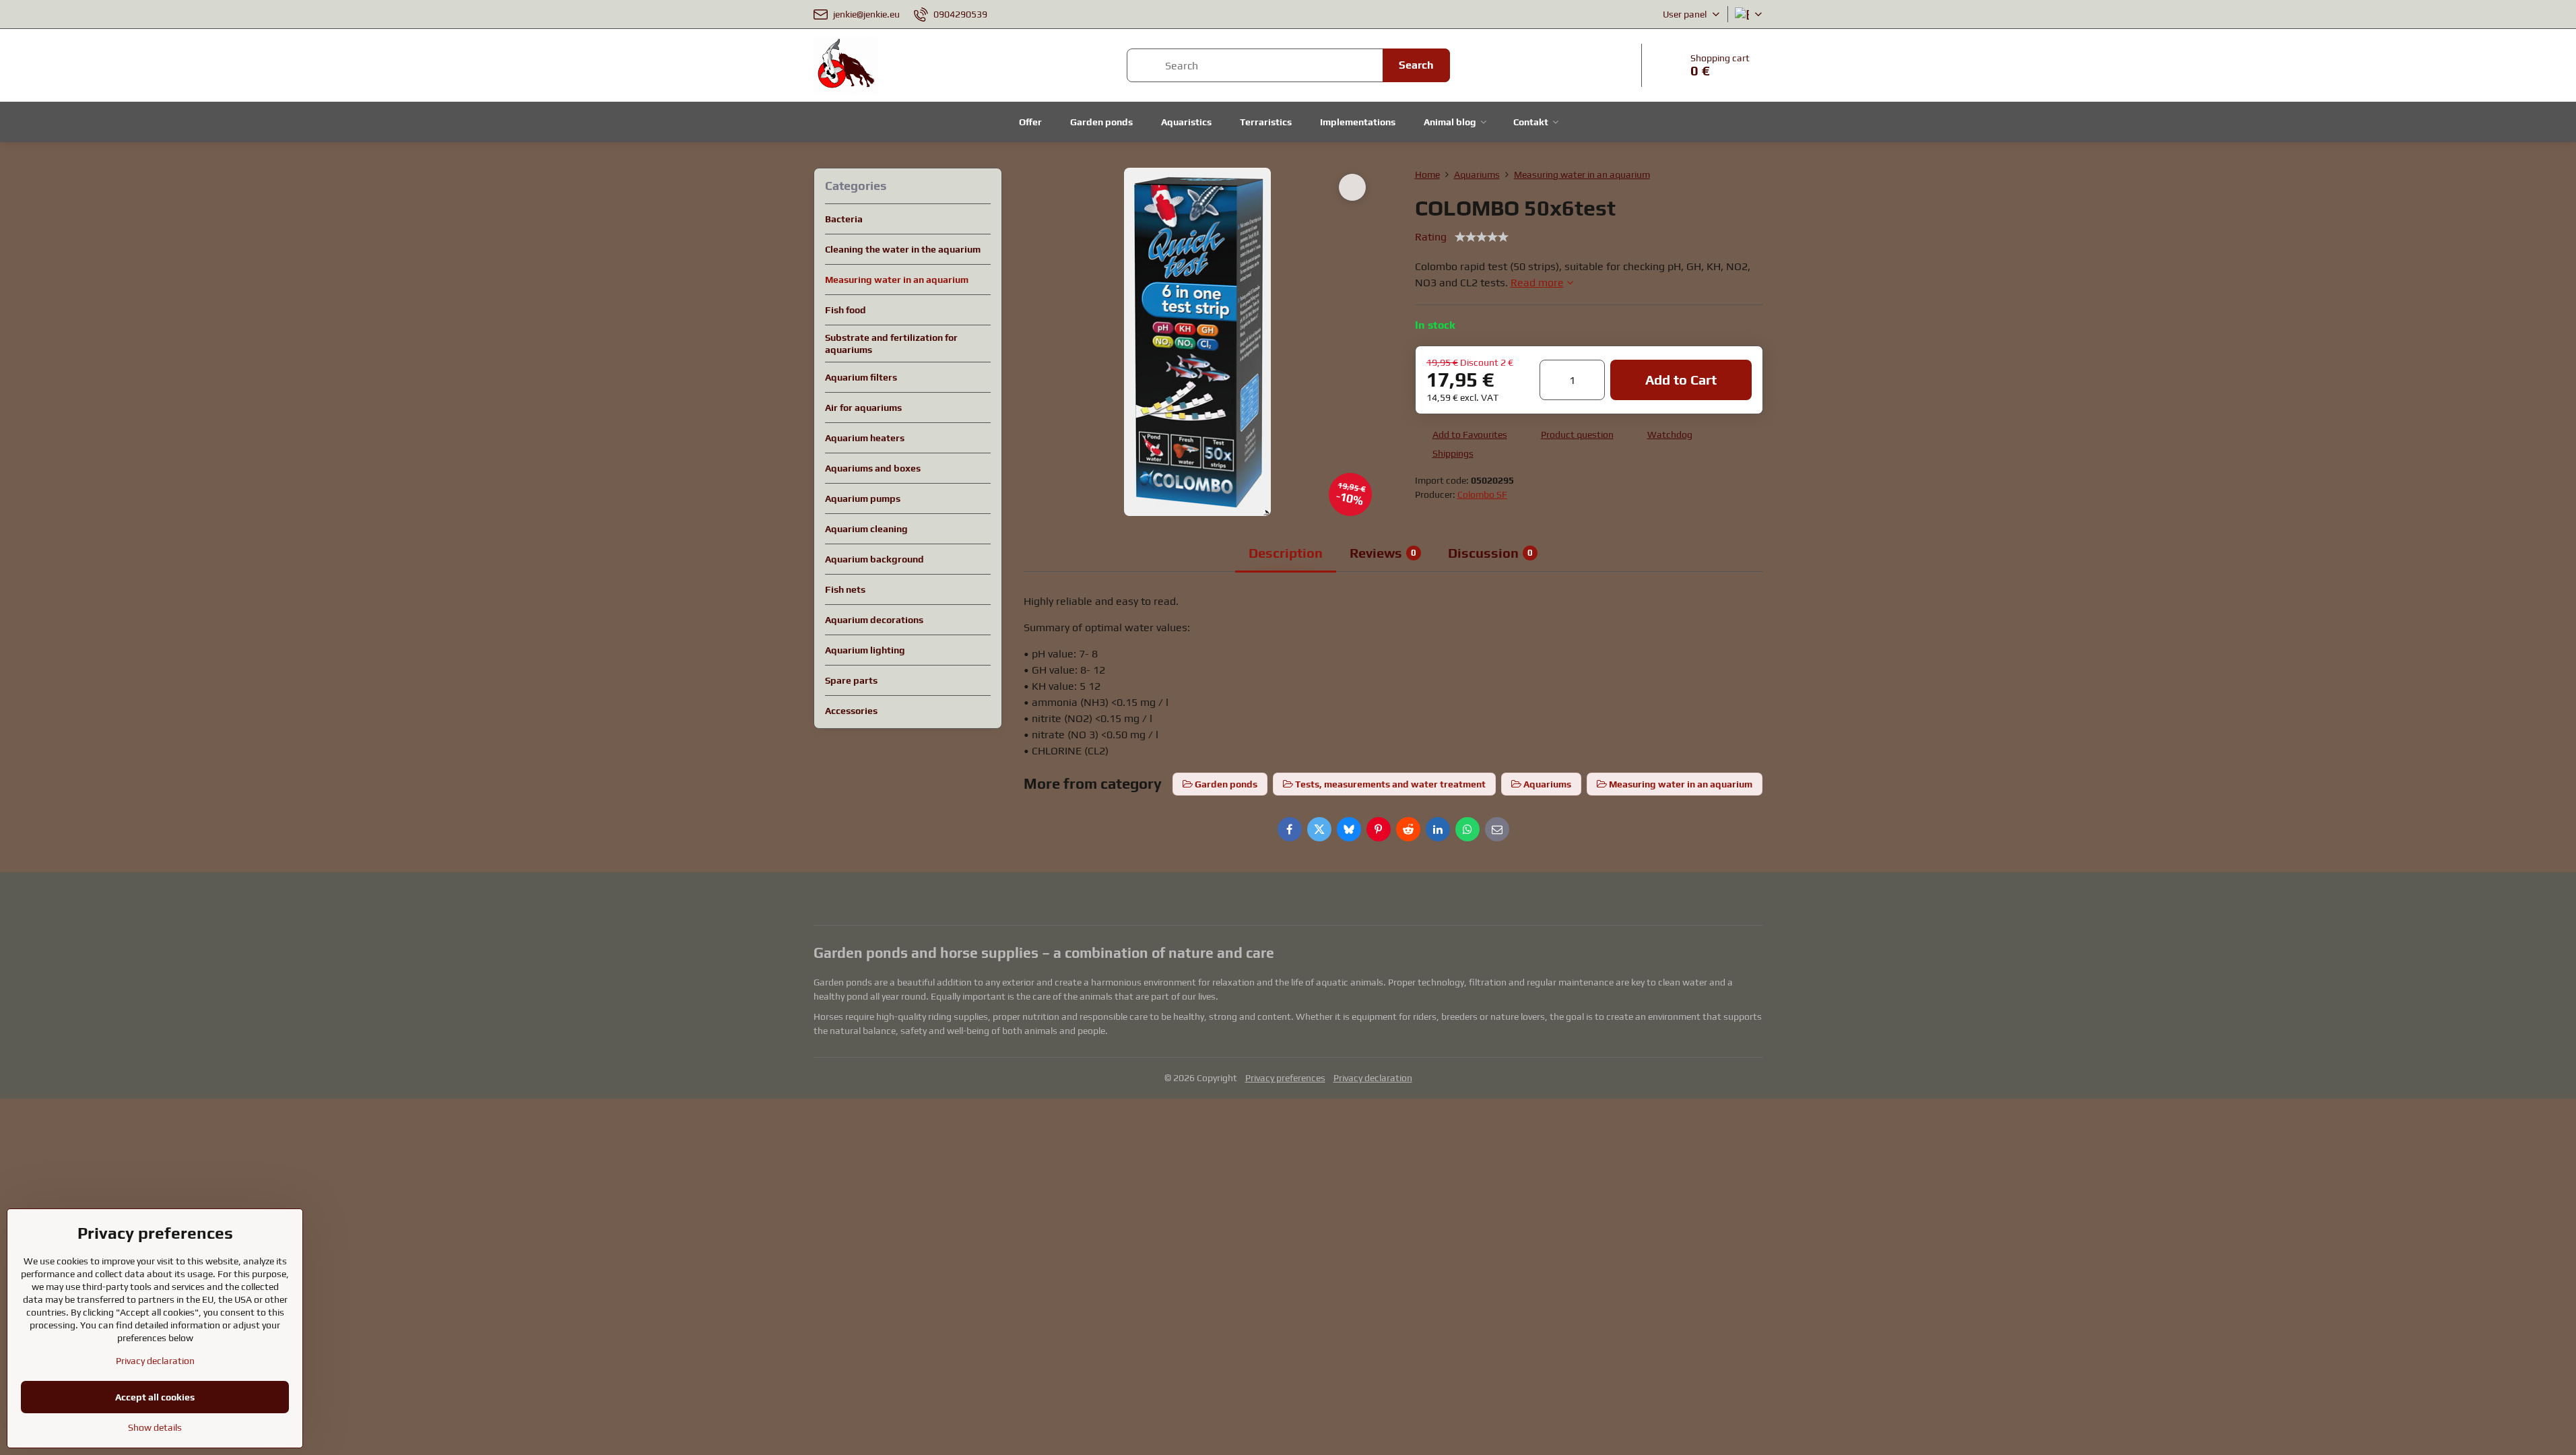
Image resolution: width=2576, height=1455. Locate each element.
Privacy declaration (1373, 1078)
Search (1416, 65)
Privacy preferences (1285, 1078)
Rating (1431, 237)
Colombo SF (1482, 494)
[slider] (1482, 237)
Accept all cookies (155, 1397)
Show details (155, 1427)
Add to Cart (1681, 380)
